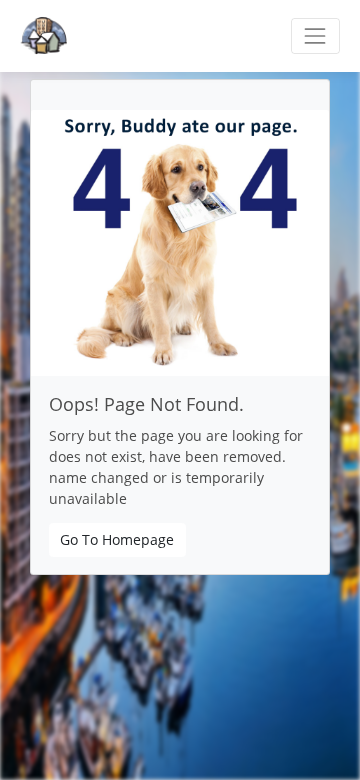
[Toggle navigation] (315, 35)
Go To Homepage (117, 539)
